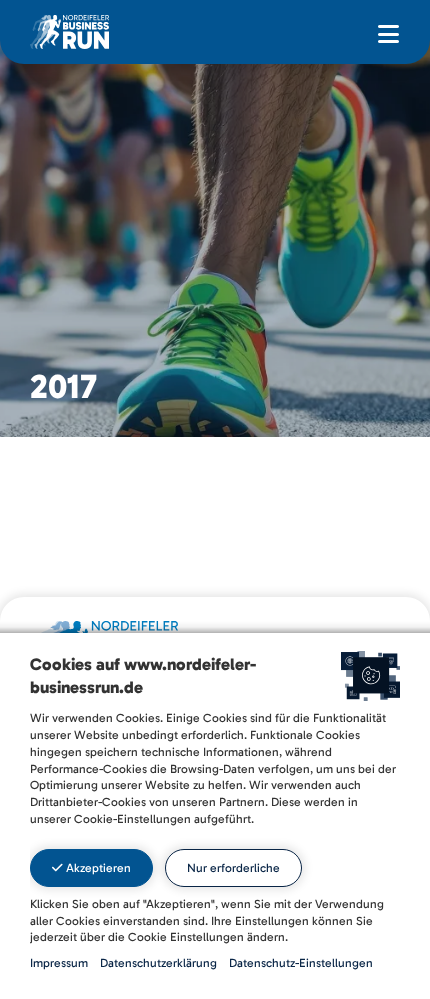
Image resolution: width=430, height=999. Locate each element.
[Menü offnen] (388, 35)
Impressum (59, 963)
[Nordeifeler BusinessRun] (69, 31)
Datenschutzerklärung (158, 963)
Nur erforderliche (233, 868)
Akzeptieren (97, 868)
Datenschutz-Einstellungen (301, 963)
